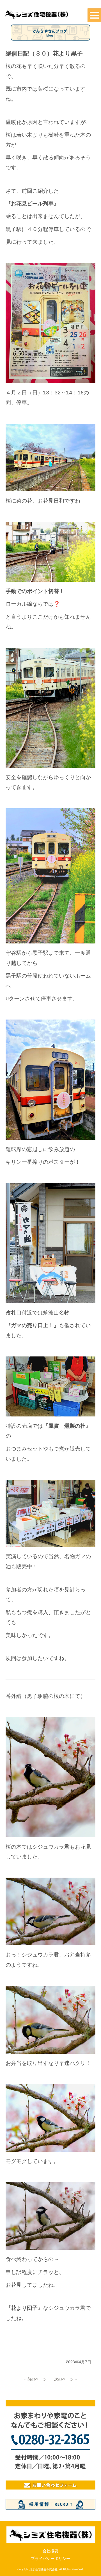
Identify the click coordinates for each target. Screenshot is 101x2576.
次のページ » (66, 2379)
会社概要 (50, 2551)
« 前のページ (35, 2379)
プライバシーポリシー (50, 2559)
